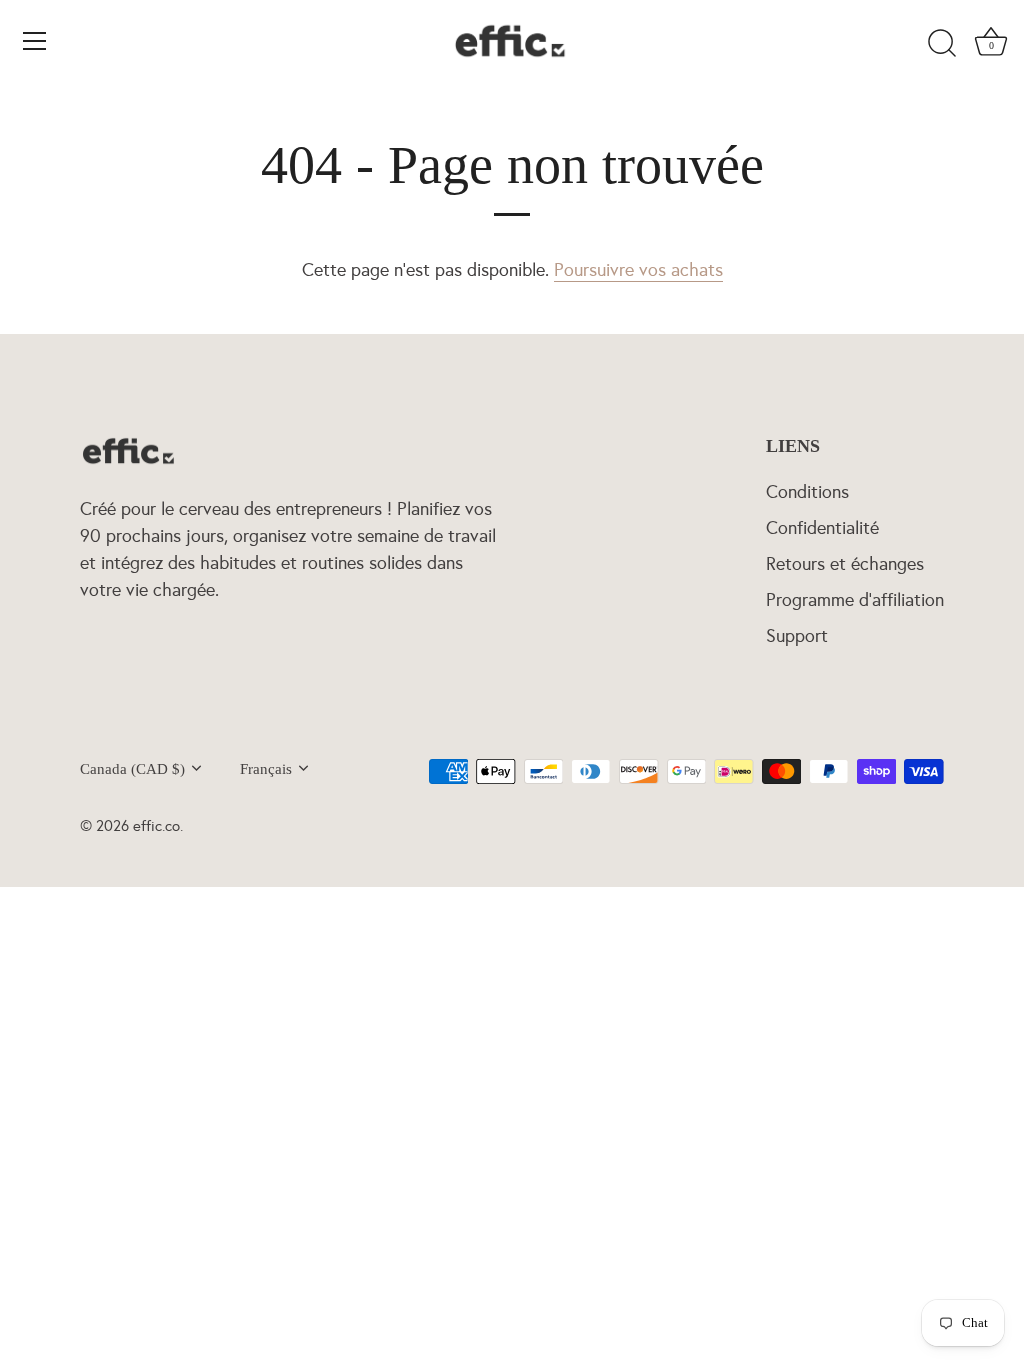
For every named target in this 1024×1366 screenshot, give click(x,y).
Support (797, 636)
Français (266, 768)
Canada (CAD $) (132, 768)
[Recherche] (942, 44)
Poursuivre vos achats (638, 270)
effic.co (156, 825)
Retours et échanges (845, 564)
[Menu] (35, 41)
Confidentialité (822, 528)
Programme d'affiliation (855, 600)
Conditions (807, 492)
